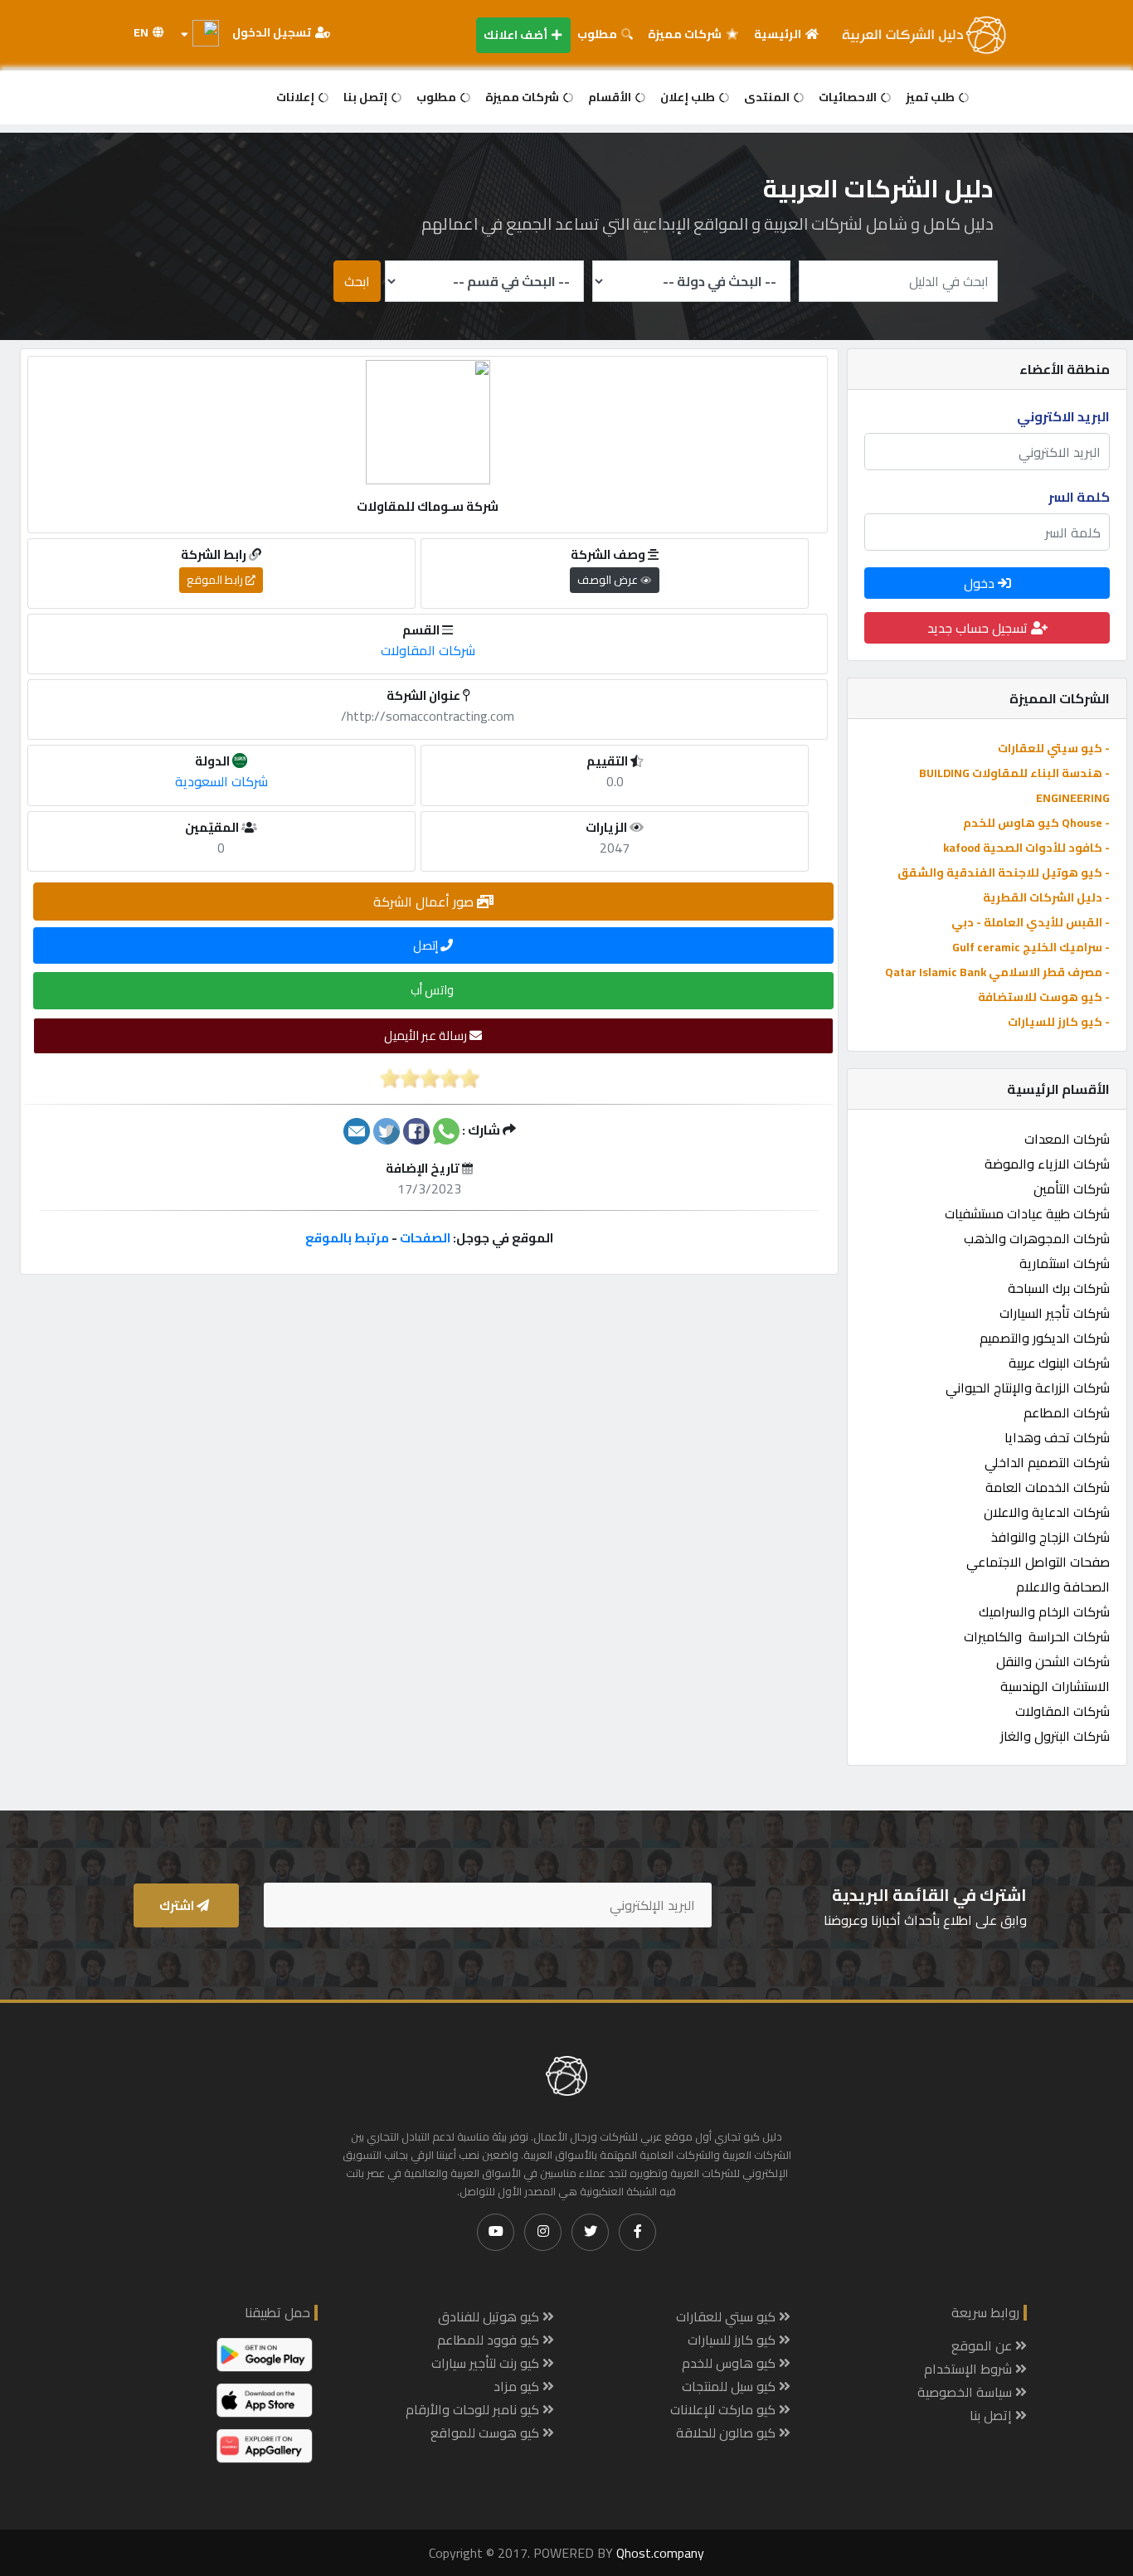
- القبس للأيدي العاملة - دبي (1031, 922)
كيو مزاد (518, 2386)
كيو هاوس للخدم (730, 2363)
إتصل (427, 945)
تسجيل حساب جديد (979, 628)
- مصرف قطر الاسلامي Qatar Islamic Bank (997, 972)
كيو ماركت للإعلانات (725, 2409)
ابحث (357, 281)
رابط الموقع (216, 580)
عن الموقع (983, 2345)
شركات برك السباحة (1059, 1288)
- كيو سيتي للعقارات (1054, 748)
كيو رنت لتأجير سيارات (487, 2363)
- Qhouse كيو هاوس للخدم (1036, 823)
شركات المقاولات (1062, 1711)
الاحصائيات (849, 97)
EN (142, 32)
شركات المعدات (1067, 1139)
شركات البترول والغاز (1055, 1736)
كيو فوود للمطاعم (490, 2340)
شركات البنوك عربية (1059, 1363)
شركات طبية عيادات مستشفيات (1027, 1213)
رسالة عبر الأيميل (427, 1035)
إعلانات (297, 97)
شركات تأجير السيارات (1055, 1313)
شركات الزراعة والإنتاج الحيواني (1028, 1388)
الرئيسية (779, 34)
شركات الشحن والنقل (1053, 1661)
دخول (981, 583)
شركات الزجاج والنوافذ (1050, 1537)
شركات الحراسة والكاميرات (1037, 1636)
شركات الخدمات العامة (1048, 1487)
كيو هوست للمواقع (486, 2433)
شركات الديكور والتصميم (1045, 1338)
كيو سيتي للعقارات (727, 2316)
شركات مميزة (686, 34)
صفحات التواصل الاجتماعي (1038, 1562)
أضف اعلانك (517, 35)
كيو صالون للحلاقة (727, 2433)
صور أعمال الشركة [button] (425, 902)
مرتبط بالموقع (347, 1238)
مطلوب (598, 34)
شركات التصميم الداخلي (1047, 1462)
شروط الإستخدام (970, 2369)
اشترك (178, 1905)
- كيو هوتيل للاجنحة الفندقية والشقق (1004, 872)
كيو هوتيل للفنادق (490, 2316)
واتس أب (433, 990)
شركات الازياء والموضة (1047, 1164)
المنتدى (768, 97)
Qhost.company (660, 2553)
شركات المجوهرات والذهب (1037, 1238)
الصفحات (425, 1238)
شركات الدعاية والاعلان (1047, 1512)
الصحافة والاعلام (1063, 1587)
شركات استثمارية (1065, 1263)
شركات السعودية (221, 781)
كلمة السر (1079, 497)
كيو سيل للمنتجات (730, 2386)
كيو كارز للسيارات (733, 2340)
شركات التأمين (1072, 1188)
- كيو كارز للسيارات (1059, 1022)
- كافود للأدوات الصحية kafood (1026, 848)
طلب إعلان (689, 97)
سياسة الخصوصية (966, 2392)
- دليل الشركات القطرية (1046, 897)
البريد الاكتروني (1063, 416)
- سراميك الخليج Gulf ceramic (1031, 947)
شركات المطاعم (1067, 1412)
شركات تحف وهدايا (1057, 1437)
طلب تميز (931, 97)
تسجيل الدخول (273, 32)
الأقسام (611, 97)
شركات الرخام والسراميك (1044, 1611)
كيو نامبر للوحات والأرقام (474, 2409)
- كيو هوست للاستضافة (1044, 997)
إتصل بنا (367, 97)
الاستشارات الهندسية (1055, 1686)
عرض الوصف (609, 580)
